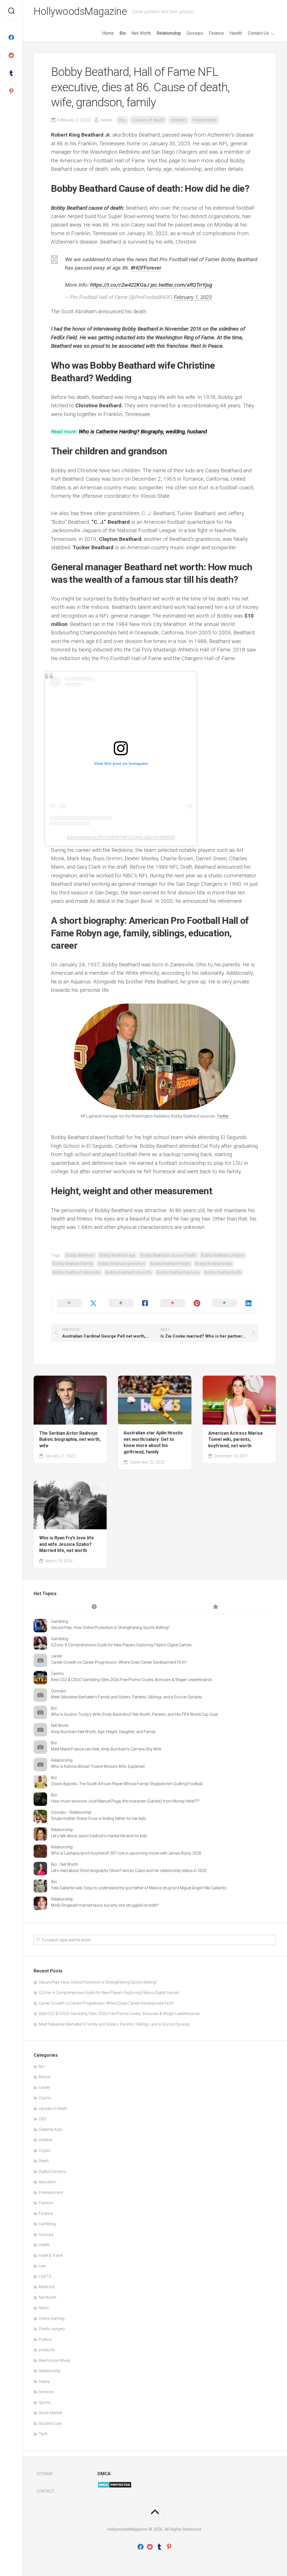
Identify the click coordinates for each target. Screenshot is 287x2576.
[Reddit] (11, 55)
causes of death (148, 120)
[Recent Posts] (94, 1607)
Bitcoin (45, 2077)
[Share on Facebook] (129, 1303)
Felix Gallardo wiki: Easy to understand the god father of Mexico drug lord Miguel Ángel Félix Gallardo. (139, 1888)
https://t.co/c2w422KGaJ (120, 285)
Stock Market (50, 2413)
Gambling (60, 1621)
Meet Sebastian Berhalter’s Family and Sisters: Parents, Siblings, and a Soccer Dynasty (127, 1697)
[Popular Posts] (215, 1607)
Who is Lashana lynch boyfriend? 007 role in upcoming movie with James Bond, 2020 (126, 1853)
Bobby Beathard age (117, 1255)
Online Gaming (52, 2318)
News (44, 2308)
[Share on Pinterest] (181, 1303)
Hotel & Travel (51, 2255)
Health (236, 33)
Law (42, 2266)
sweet (106, 120)
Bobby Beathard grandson (122, 1264)
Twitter (223, 1116)
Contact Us (258, 33)
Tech (43, 2434)
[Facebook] (11, 38)
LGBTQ (45, 2276)
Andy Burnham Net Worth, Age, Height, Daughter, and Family (103, 1732)
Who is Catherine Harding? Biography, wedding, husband (143, 432)
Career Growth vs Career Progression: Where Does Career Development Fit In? (119, 1662)
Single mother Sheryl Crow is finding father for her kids (99, 1818)
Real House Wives (55, 2360)
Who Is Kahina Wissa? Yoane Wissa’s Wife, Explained (98, 1766)
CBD (42, 2119)
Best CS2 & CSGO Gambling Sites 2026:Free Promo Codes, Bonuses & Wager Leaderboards (132, 1680)
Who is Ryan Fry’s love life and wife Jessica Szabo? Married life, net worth (67, 1544)
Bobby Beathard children (223, 1255)
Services (46, 2392)
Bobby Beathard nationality (77, 1272)
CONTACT (45, 2491)
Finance (216, 33)
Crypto (45, 2150)
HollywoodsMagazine (80, 11)
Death (44, 2161)
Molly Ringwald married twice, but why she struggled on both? (105, 1905)
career (57, 1656)
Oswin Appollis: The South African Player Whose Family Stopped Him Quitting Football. (127, 1784)
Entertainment (51, 2192)
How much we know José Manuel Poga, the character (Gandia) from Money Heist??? (125, 1801)
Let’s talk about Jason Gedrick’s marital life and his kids (99, 1836)
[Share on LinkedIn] (232, 1303)
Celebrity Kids (50, 2129)
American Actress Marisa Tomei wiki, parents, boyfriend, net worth (235, 1439)
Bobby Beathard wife (223, 1272)
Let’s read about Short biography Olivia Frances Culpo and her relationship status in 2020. (129, 1871)
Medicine (47, 2287)
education (48, 2182)
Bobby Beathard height (170, 1264)
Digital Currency (52, 2171)
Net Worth (141, 33)
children (179, 120)
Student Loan (50, 2423)
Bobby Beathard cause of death (168, 1255)
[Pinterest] (11, 91)
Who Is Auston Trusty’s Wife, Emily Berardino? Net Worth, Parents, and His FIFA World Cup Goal (134, 1714)
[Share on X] (77, 1303)
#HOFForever (146, 268)
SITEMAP (45, 2474)
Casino (57, 1673)
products (47, 2350)
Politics (45, 2339)
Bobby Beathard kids (214, 1264)
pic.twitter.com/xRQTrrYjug (181, 285)
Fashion (46, 2203)
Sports (45, 2402)
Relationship (169, 33)
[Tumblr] (11, 73)
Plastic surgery (52, 2329)
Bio (123, 33)
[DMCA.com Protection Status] (114, 2487)
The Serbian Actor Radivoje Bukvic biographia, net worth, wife (70, 1439)
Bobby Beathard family (73, 1264)
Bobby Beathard (80, 1255)
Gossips (195, 33)
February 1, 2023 (193, 297)
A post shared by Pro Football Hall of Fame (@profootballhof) (121, 837)
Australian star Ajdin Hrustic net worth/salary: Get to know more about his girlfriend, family (153, 1442)
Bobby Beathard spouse (178, 1272)
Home (108, 33)
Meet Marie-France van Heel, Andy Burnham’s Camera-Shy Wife (106, 1749)
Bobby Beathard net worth (129, 1272)
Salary (44, 2381)
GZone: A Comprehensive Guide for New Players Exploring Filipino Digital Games (121, 1645)
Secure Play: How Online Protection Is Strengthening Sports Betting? (110, 1628)
